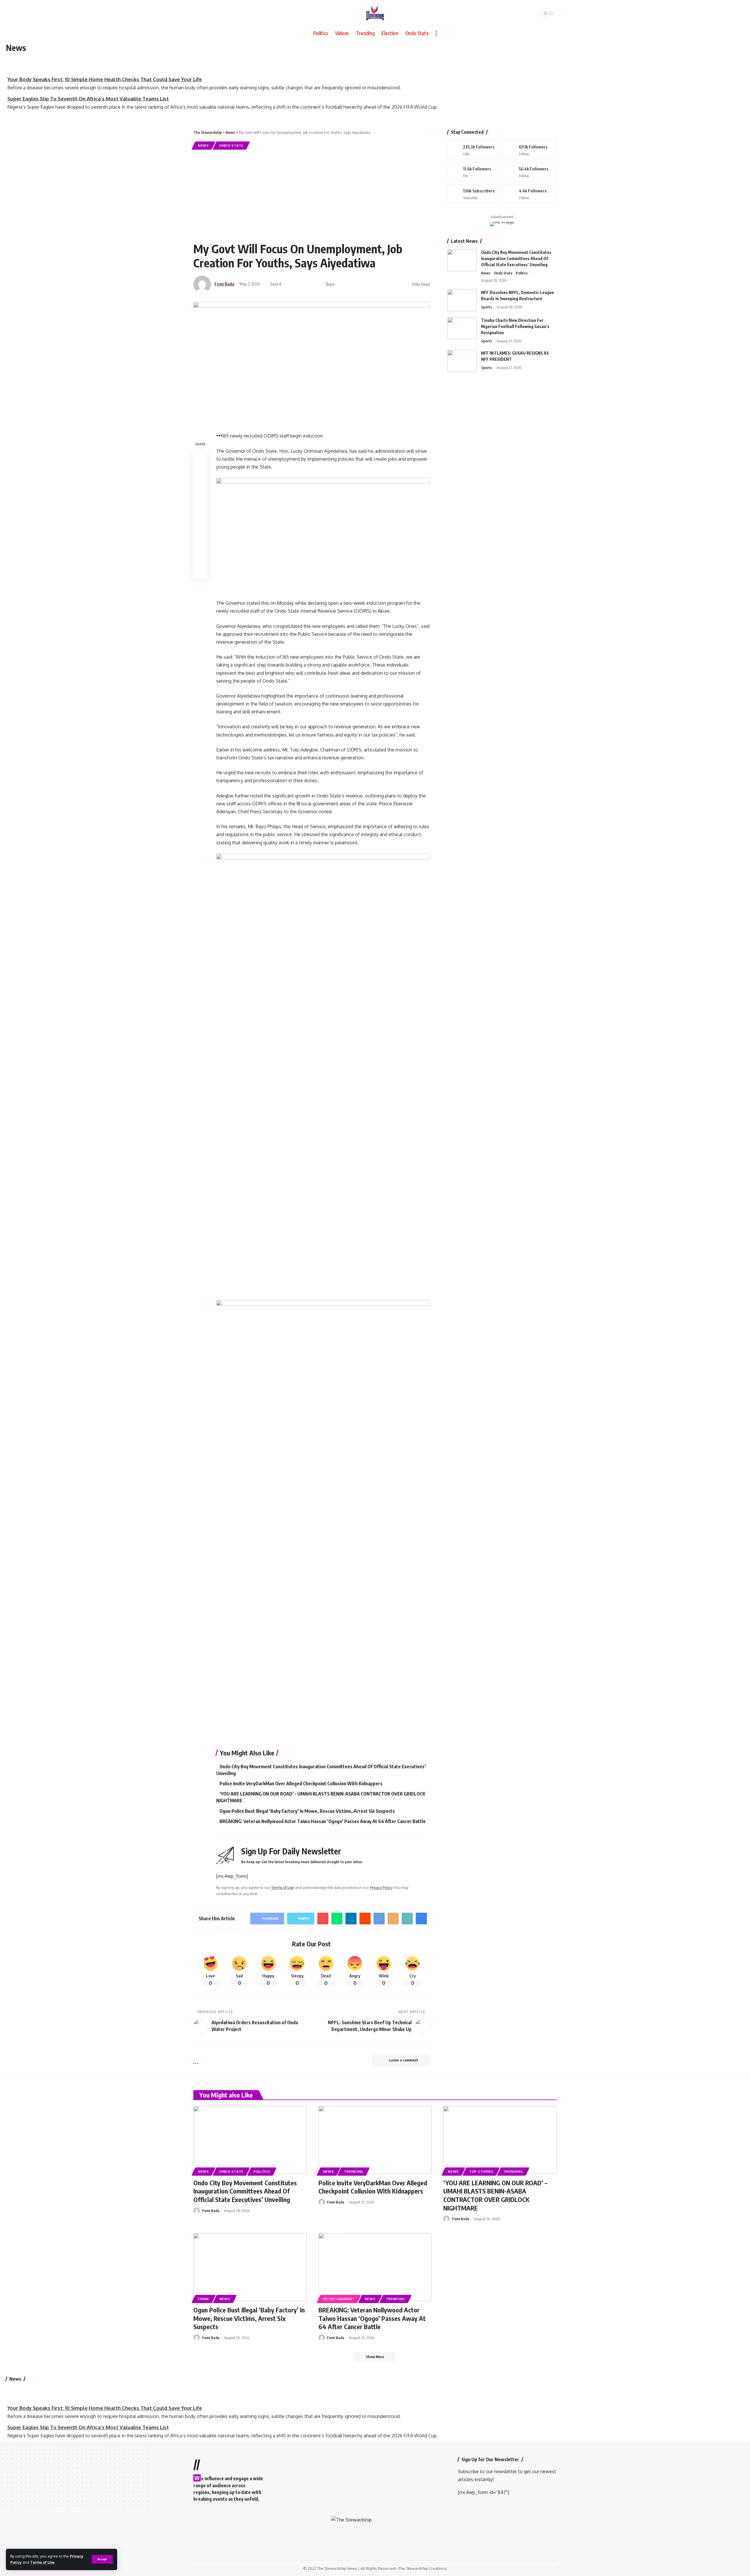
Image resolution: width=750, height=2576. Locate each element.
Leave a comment (404, 2060)
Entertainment (339, 2299)
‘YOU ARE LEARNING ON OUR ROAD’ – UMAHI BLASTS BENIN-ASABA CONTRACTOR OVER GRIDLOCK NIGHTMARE (495, 2195)
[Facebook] (474, 150)
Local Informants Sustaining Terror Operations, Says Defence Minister (92, 97)
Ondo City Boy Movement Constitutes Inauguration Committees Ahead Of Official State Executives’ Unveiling (516, 258)
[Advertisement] (312, 195)
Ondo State (231, 145)
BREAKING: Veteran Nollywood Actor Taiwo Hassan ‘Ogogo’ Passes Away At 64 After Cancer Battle (323, 1821)
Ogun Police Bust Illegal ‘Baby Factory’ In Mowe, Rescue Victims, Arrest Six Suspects (307, 1811)
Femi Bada (224, 284)
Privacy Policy (381, 1887)
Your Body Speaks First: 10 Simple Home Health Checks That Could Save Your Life (105, 58)
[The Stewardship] (375, 13)
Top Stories (481, 2171)
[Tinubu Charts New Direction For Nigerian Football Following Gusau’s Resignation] (462, 328)
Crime (204, 2299)
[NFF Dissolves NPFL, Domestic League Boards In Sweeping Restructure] (462, 300)
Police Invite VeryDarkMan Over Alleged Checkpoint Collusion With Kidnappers (301, 1784)
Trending (354, 2171)
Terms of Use (42, 2562)
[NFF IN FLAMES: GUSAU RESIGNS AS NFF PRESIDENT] (462, 361)
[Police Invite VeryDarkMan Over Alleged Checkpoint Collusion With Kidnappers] (375, 2140)
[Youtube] (474, 194)
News (203, 145)
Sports (486, 307)
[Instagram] (530, 172)
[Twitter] (530, 150)
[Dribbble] (530, 194)
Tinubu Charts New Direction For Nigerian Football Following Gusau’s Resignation (515, 326)
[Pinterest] (474, 172)
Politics (522, 273)
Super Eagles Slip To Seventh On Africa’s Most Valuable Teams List (88, 78)
